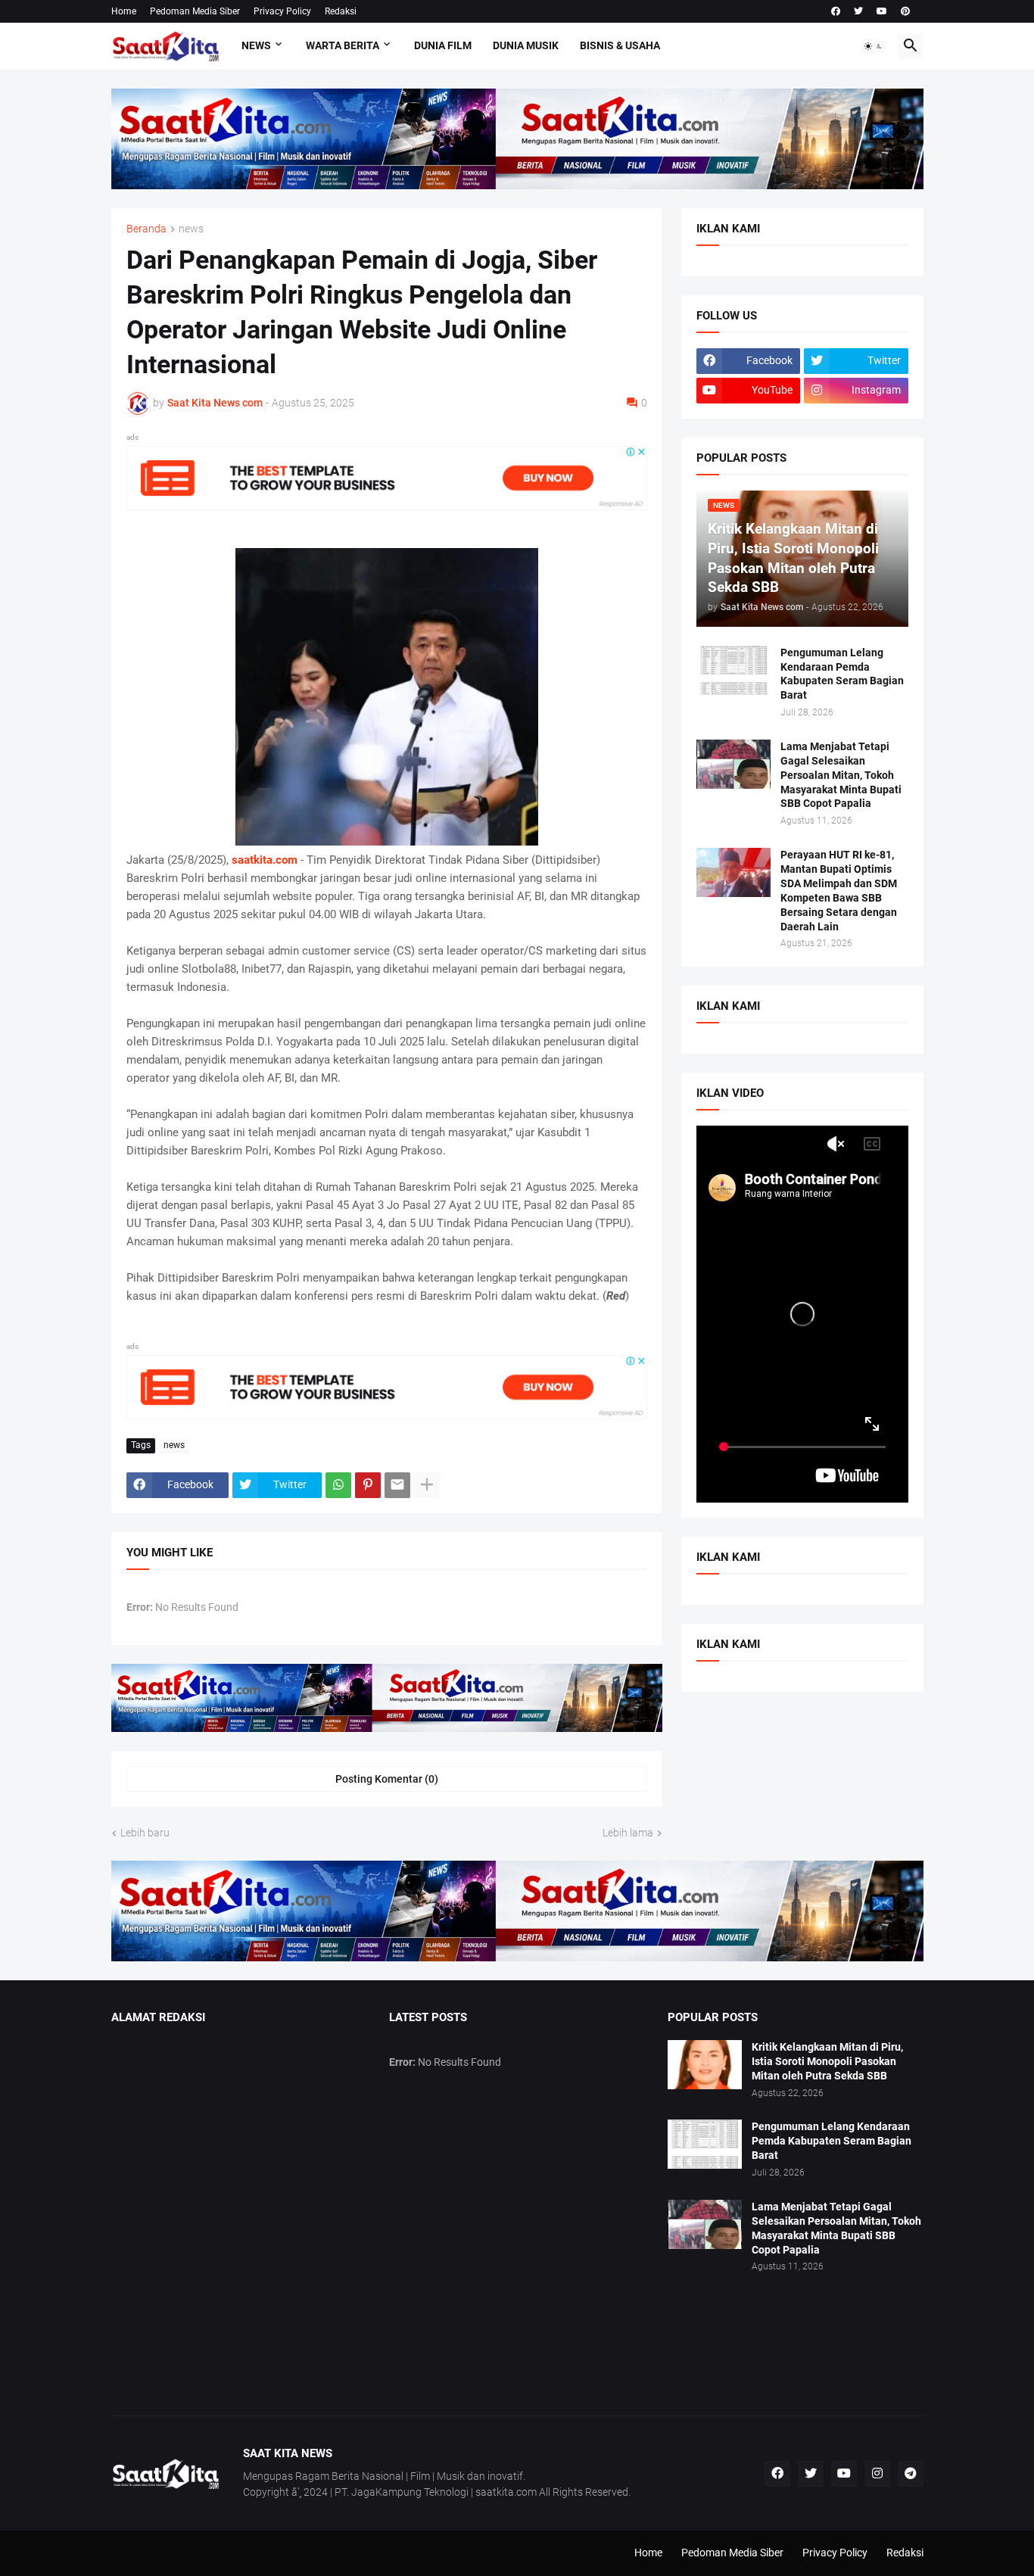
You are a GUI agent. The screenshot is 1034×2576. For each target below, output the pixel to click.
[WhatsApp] (338, 1485)
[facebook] (836, 11)
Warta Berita (343, 45)
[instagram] (877, 2474)
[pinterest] (905, 11)
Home (124, 11)
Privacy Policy (282, 11)
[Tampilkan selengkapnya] (427, 1485)
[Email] (397, 1485)
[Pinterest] (368, 1485)
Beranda (146, 229)
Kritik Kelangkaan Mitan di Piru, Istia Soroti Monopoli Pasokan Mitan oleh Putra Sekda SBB (827, 2061)
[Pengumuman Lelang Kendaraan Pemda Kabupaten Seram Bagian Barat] (733, 670)
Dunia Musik (526, 45)
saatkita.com (265, 860)
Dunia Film (443, 45)
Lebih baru (145, 1833)
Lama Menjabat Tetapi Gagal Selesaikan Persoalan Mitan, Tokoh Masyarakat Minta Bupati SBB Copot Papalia (841, 775)
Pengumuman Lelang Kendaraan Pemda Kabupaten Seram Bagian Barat (842, 674)
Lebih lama (628, 1833)
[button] (874, 46)
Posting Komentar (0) (387, 1779)
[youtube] (882, 11)
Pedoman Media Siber (195, 11)
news (191, 229)
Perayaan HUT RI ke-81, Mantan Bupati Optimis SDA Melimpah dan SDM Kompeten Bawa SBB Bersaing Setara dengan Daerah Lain (839, 891)
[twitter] (858, 11)
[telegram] (911, 2474)
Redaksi (341, 11)
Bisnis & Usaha (620, 45)
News (256, 45)
